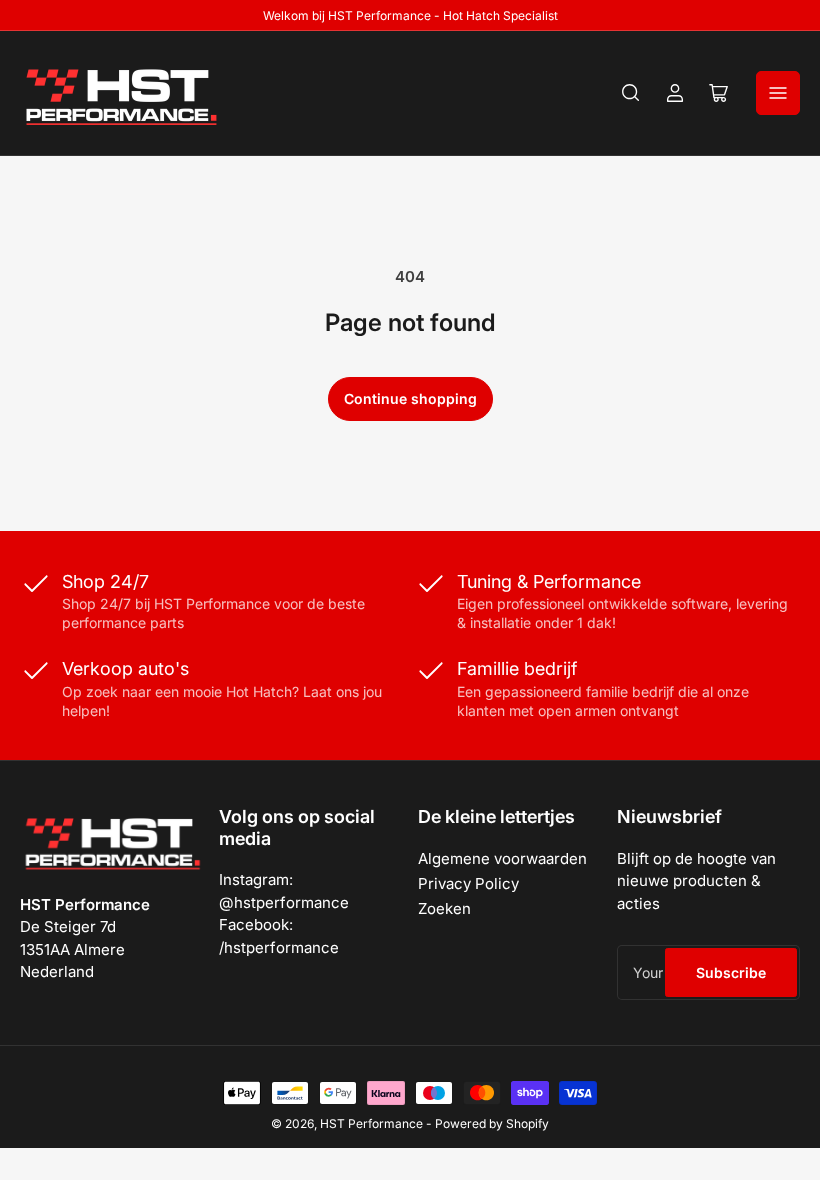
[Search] (631, 93)
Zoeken (444, 908)
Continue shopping (410, 398)
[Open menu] (778, 93)
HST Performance (371, 1123)
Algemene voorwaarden (502, 858)
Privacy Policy (468, 883)
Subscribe (731, 972)
